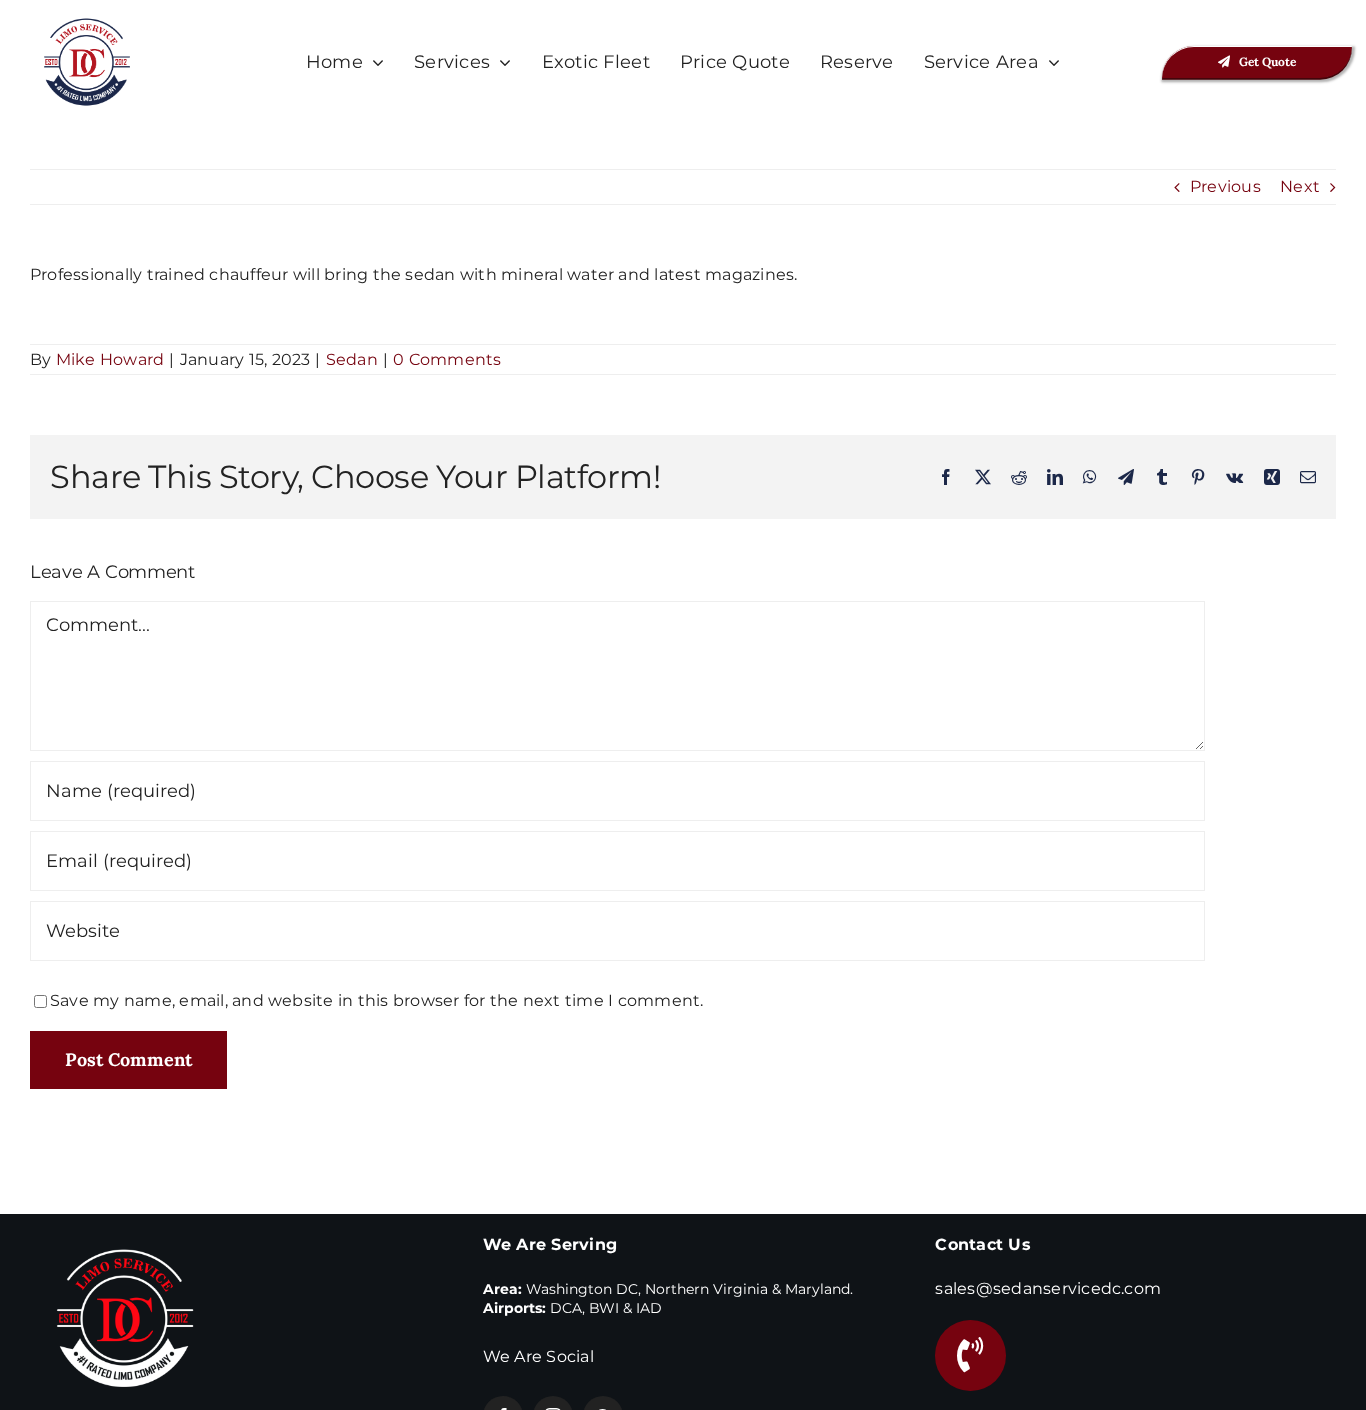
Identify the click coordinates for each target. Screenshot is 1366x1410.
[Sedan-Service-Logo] (87, 22)
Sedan (352, 359)
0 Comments (447, 359)
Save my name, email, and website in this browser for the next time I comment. (376, 1000)
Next (1300, 186)
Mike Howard (110, 359)
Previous (1225, 186)
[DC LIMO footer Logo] (125, 1232)
